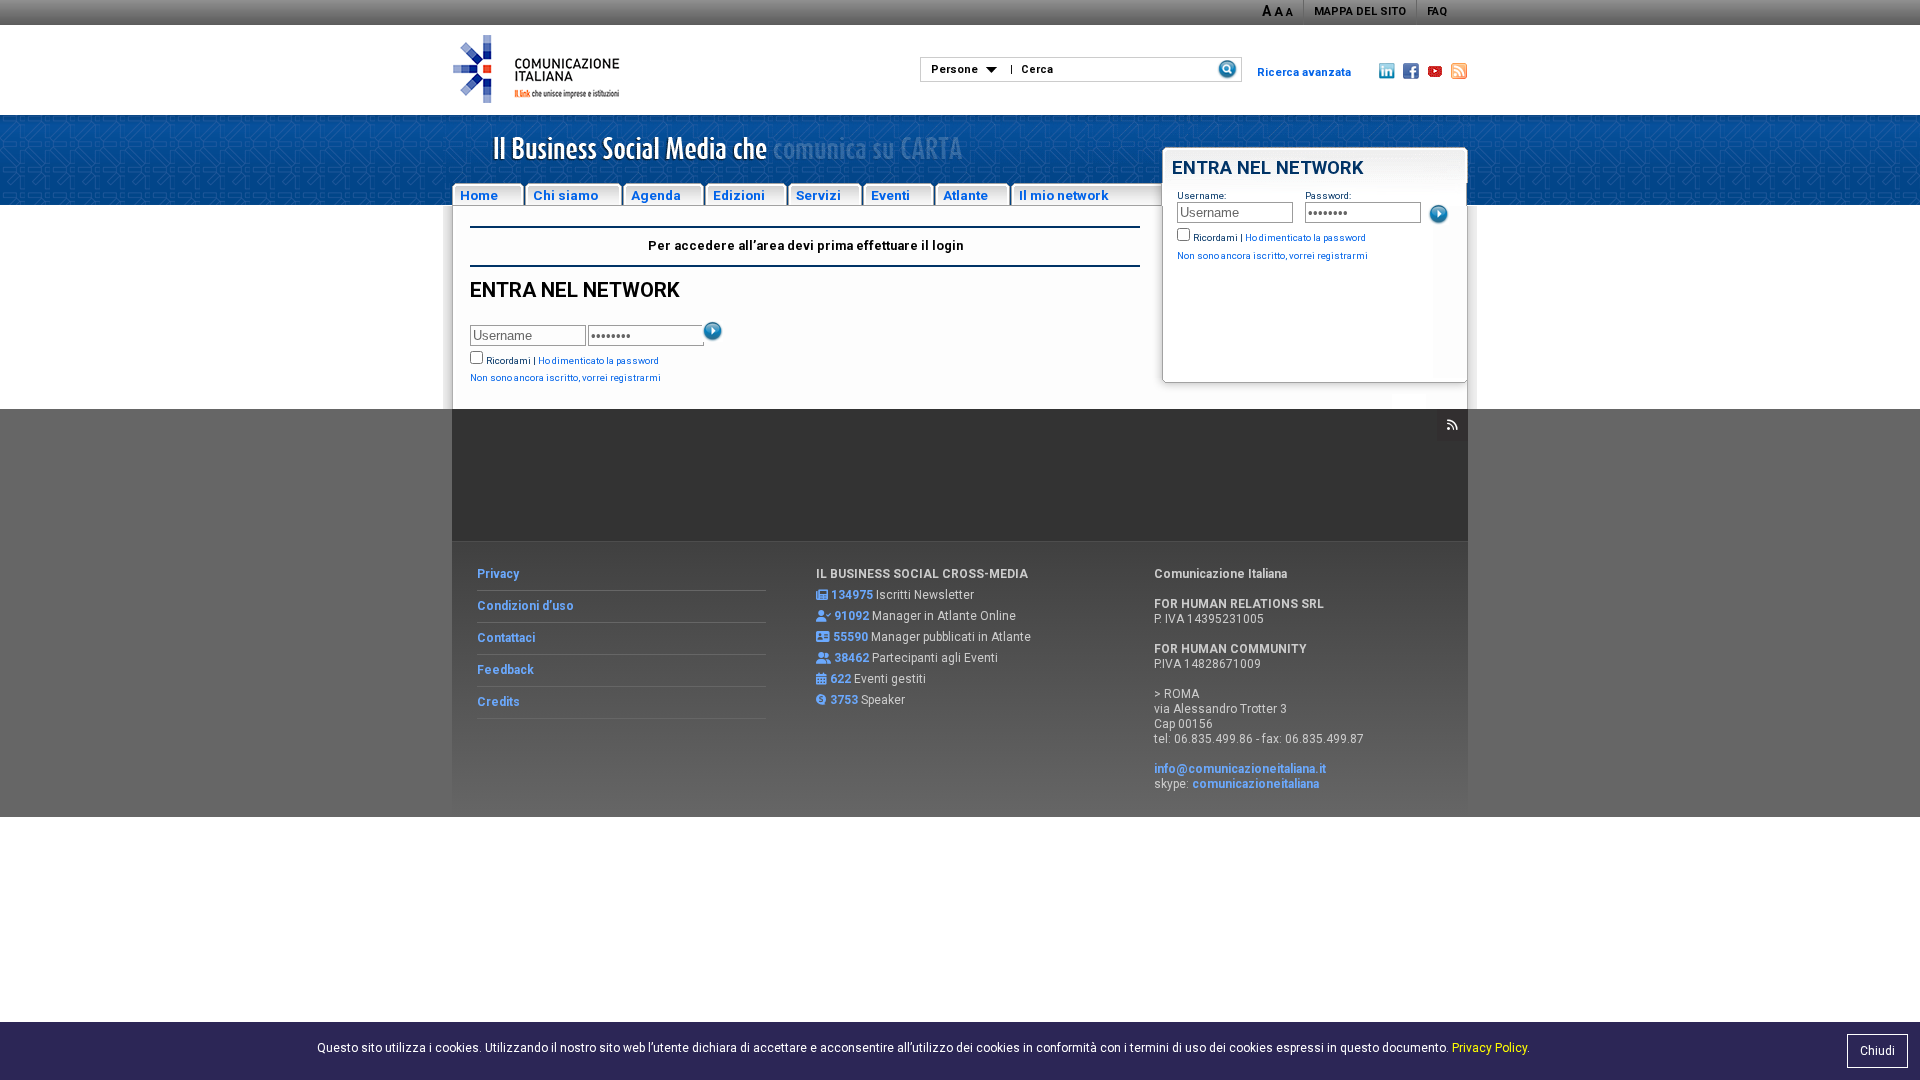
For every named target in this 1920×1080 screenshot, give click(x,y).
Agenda (656, 195)
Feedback (505, 670)
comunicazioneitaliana (1255, 784)
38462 (851, 658)
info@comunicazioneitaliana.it (1240, 769)
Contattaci (506, 638)
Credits (498, 702)
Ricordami (1215, 237)
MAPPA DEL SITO (1360, 11)
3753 (844, 700)
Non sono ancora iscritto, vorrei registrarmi (1272, 255)
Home (479, 195)
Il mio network (1064, 195)
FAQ (1437, 11)
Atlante (965, 195)
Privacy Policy (1489, 1048)
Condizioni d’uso (525, 606)
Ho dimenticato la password (1305, 237)
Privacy (498, 574)
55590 (850, 637)
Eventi (890, 195)
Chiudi (1877, 1051)
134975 (852, 595)
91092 (851, 616)
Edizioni (739, 195)
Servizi (818, 195)
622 (840, 679)
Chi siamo (565, 195)
